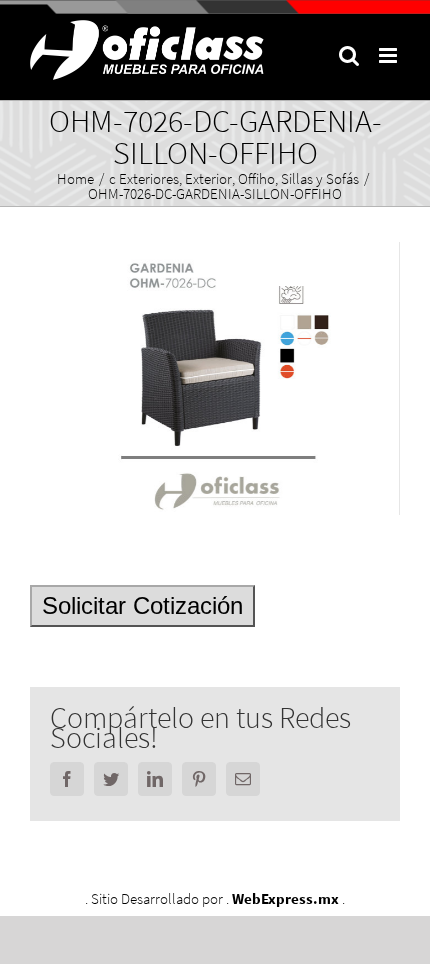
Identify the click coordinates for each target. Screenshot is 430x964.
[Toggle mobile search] (349, 55)
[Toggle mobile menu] (389, 55)
